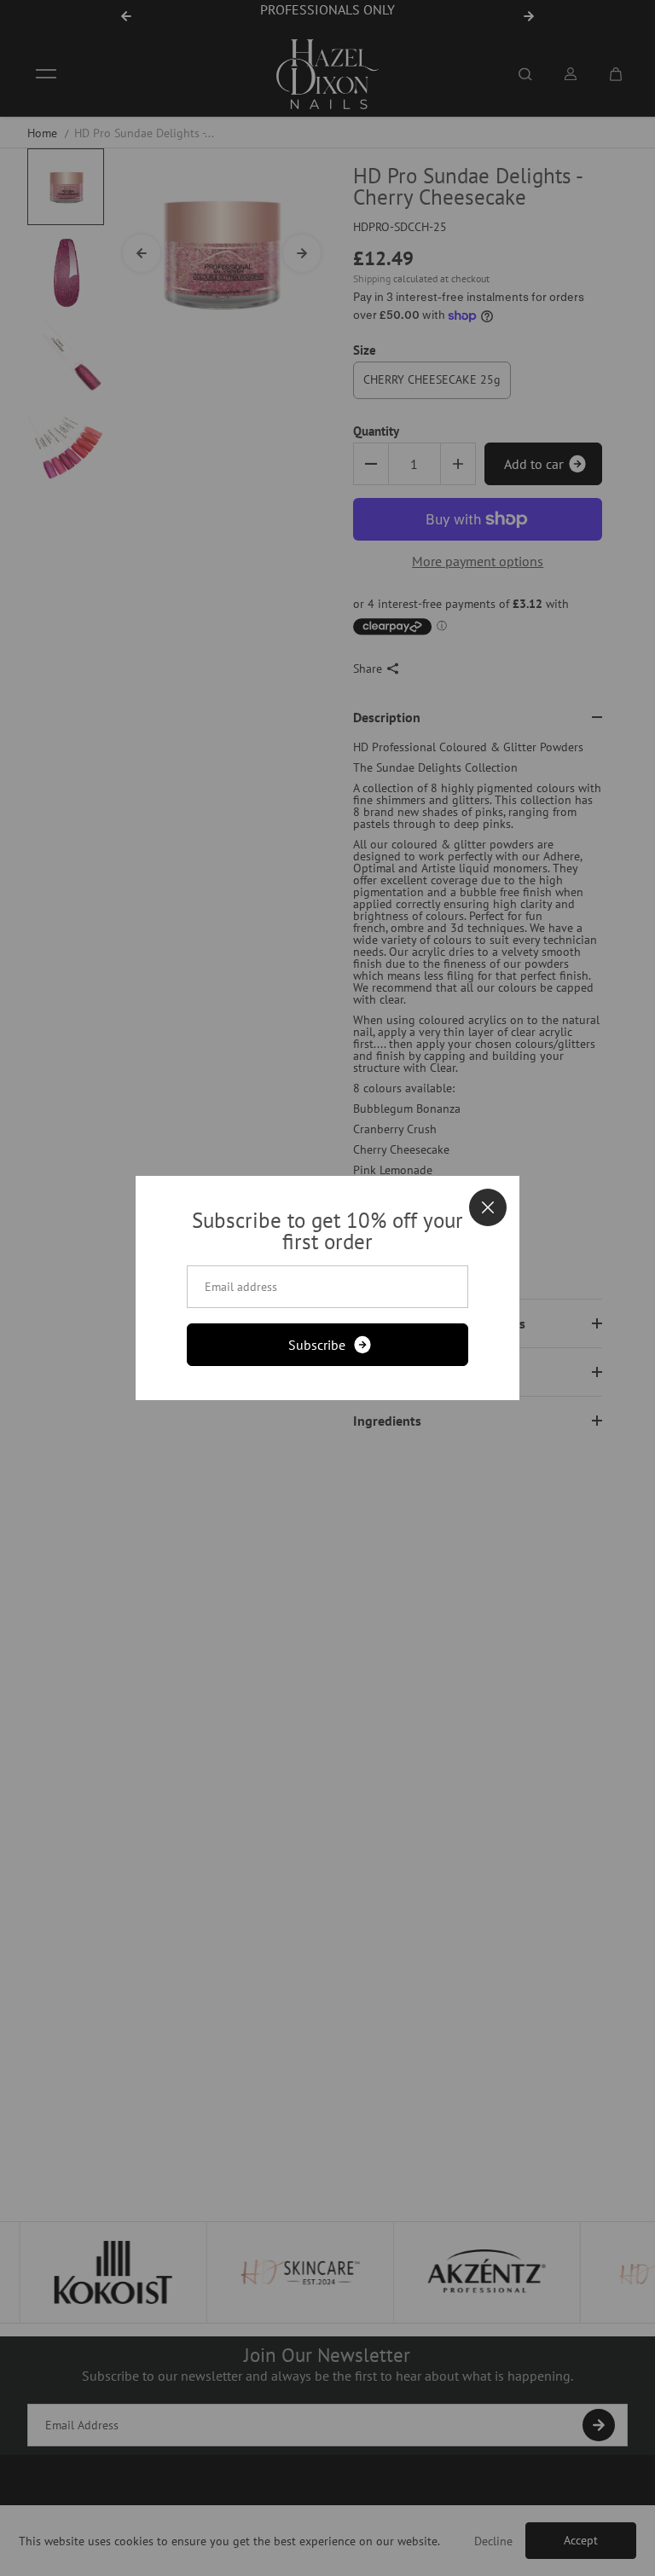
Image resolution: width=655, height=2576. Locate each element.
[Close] (488, 1207)
